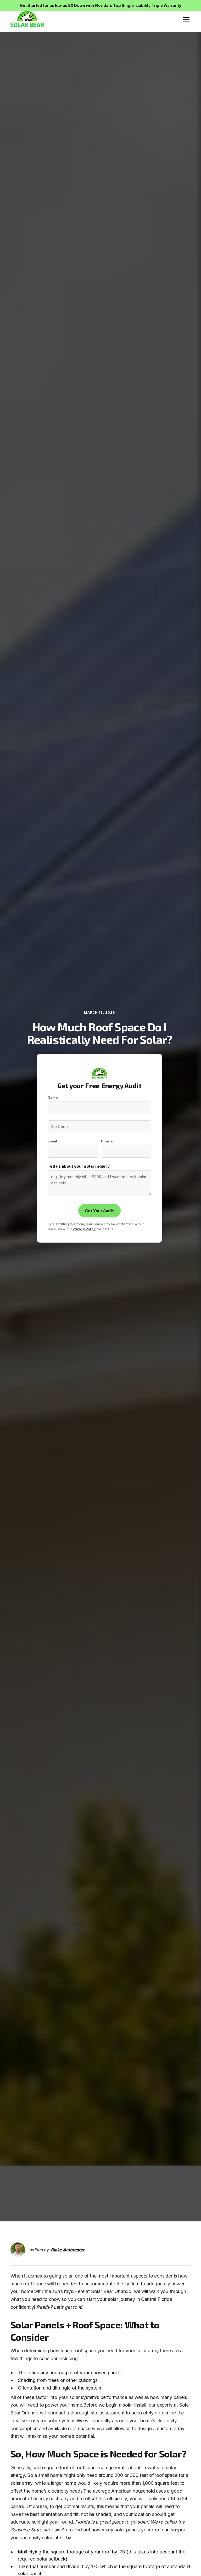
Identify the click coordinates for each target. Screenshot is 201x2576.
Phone (107, 1141)
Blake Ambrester (68, 2250)
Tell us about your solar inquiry (79, 1166)
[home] (27, 20)
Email (52, 1141)
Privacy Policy (84, 1229)
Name (53, 1098)
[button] (185, 20)
